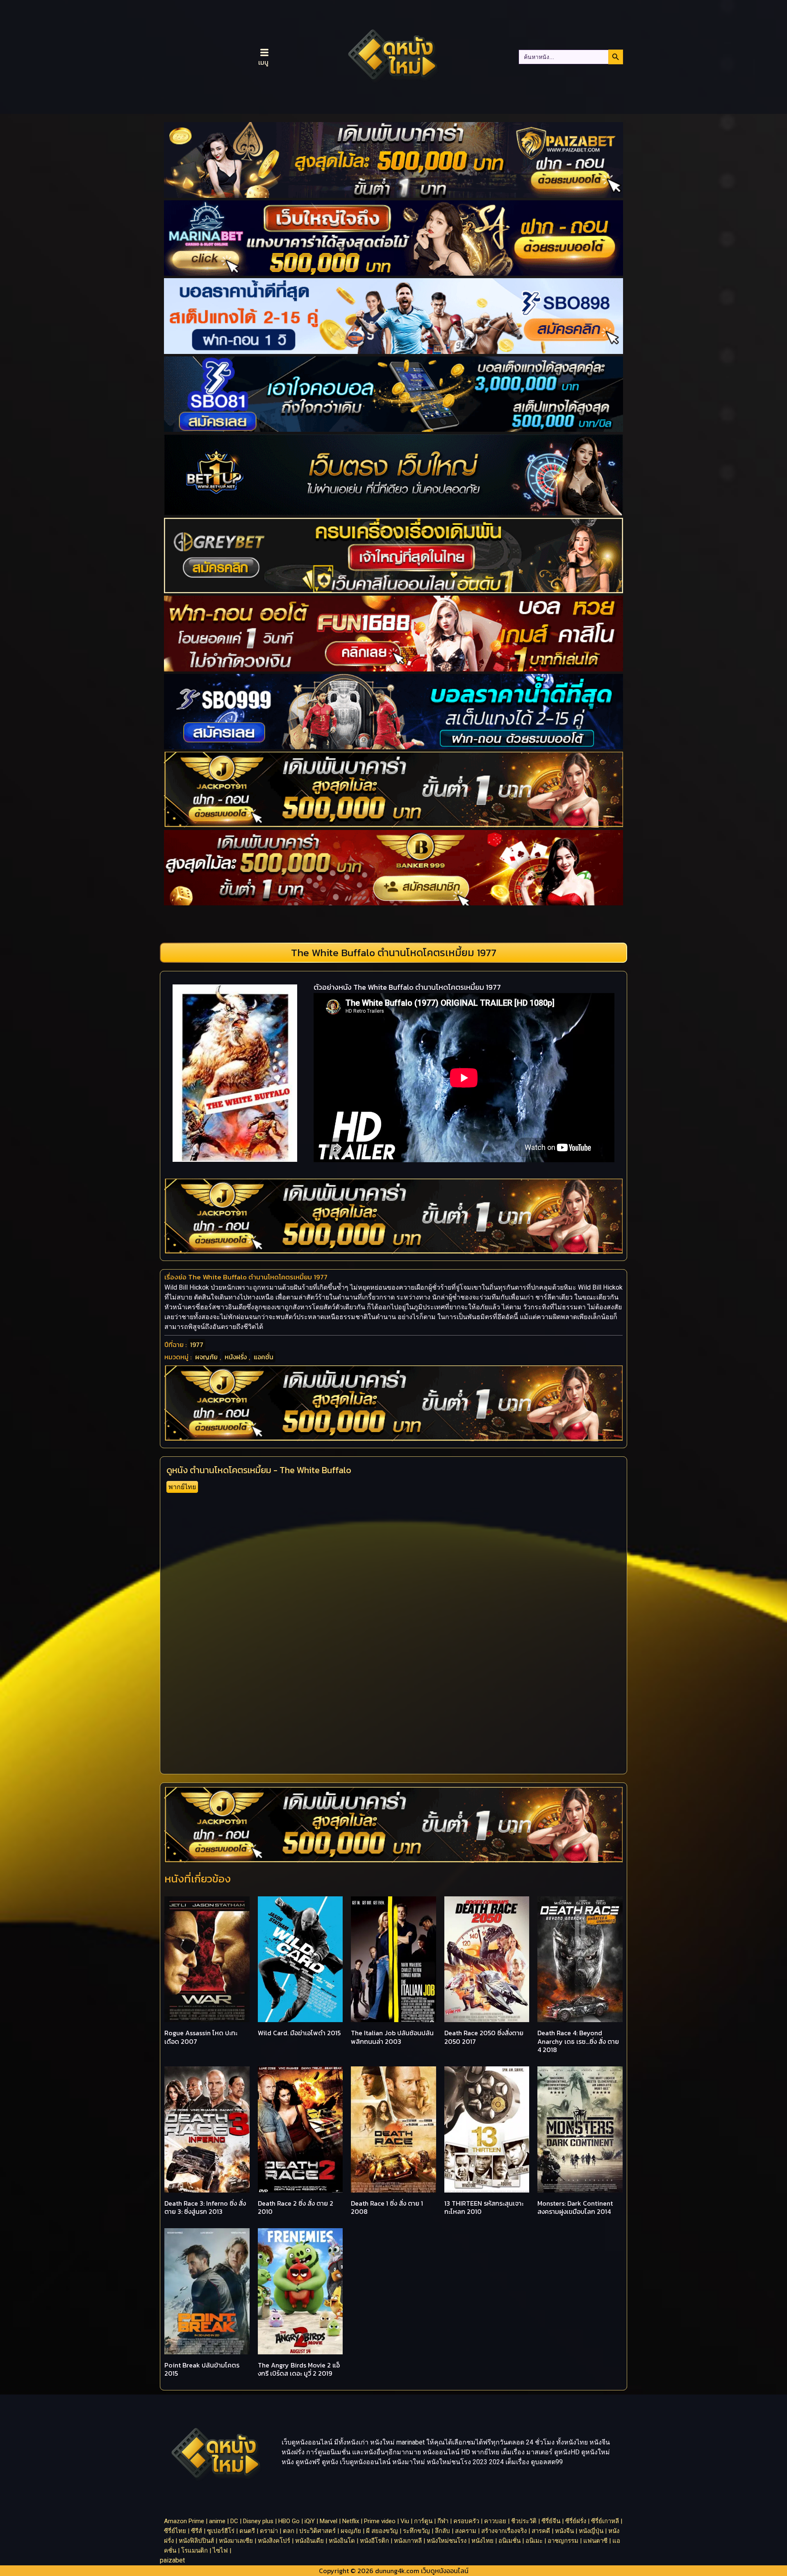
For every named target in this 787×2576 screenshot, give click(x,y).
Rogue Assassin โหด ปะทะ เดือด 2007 (201, 2037)
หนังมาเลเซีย (236, 2541)
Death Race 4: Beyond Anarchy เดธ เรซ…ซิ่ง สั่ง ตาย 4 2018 (578, 2041)
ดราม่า (269, 2531)
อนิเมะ (534, 2541)
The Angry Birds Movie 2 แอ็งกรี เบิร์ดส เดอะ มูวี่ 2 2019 (299, 2369)
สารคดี (541, 2531)
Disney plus (258, 2521)
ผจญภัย (206, 1357)
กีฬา (443, 2521)
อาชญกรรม (563, 2541)
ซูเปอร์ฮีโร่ (221, 2531)
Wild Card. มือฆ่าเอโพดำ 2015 (299, 2033)
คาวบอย (495, 2521)
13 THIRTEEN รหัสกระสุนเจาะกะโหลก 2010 (484, 2208)
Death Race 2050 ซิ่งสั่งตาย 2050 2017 (484, 2037)
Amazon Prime (184, 2521)
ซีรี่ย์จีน (551, 2521)
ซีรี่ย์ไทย (175, 2531)
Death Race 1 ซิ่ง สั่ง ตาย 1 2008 (387, 2208)
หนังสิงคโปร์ (274, 2541)
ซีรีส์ (197, 2531)
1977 (197, 1345)
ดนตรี (247, 2531)
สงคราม (466, 2531)
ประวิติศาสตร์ (317, 2531)
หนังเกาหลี (408, 2541)
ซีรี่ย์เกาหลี (605, 2521)
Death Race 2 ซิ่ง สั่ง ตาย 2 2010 (296, 2208)
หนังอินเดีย (309, 2541)
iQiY (310, 2521)
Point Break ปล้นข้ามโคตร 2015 (202, 2369)
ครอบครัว (466, 2521)
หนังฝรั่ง (236, 1357)
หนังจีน (564, 2531)
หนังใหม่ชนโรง (447, 2541)
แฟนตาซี (595, 2541)
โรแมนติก (194, 2551)
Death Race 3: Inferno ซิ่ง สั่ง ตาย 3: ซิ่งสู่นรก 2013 (205, 2208)
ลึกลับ (442, 2531)
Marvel (329, 2521)
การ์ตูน (423, 2521)
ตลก (289, 2531)
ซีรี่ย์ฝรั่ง (576, 2521)
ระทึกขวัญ (416, 2531)
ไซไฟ (220, 2551)
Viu (405, 2521)
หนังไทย (482, 2541)
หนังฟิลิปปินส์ (196, 2541)
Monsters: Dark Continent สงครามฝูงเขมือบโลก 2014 (575, 2208)
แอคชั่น (264, 1357)
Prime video (380, 2521)
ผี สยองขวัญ (382, 2531)
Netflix (351, 2521)
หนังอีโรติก (374, 2541)
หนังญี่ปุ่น (591, 2531)
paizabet (172, 2560)
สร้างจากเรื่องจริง (504, 2531)
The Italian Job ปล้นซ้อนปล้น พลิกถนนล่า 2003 (392, 2037)
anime (217, 2521)
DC (234, 2521)
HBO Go (289, 2521)
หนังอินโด (342, 2541)
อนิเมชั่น (510, 2541)
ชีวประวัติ (524, 2521)
